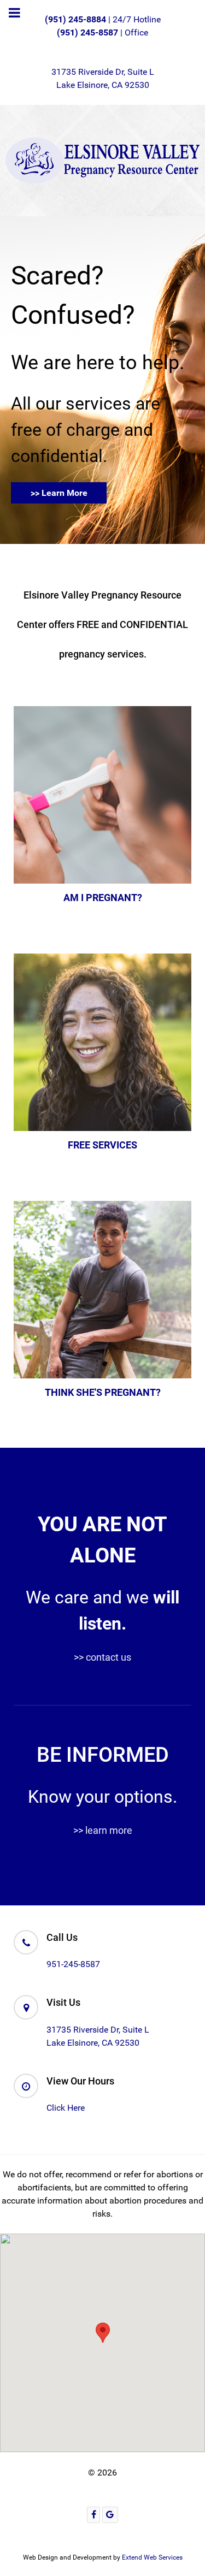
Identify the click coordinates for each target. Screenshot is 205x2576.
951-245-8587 (73, 1964)
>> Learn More (59, 493)
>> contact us (102, 1657)
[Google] (110, 2515)
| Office (102, 32)
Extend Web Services (152, 2557)
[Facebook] (93, 2515)
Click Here (66, 2108)
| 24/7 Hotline (103, 19)
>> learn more (103, 1830)
